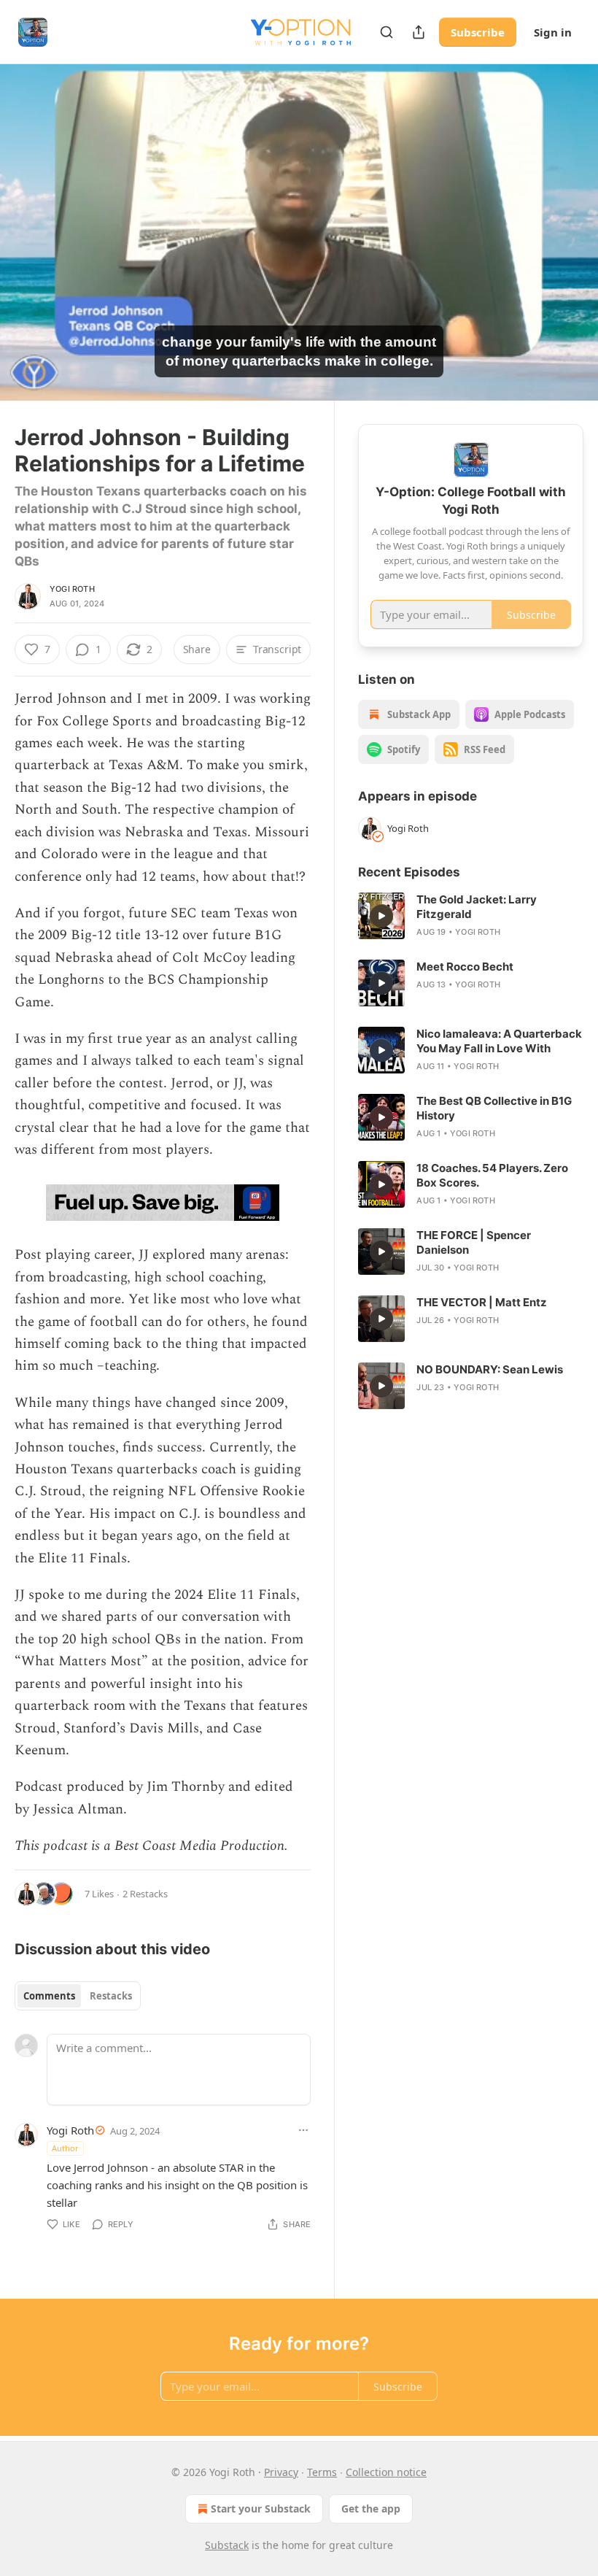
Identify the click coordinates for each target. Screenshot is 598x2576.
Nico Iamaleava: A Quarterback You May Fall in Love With (499, 1041)
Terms (322, 2472)
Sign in (553, 32)
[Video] (29, 217)
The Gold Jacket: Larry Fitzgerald (477, 907)
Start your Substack (261, 2508)
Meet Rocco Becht (465, 967)
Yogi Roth (72, 589)
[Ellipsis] (303, 2130)
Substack (227, 2545)
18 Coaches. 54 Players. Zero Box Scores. (492, 1175)
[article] (471, 916)
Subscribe (478, 32)
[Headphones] (29, 249)
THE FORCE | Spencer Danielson (474, 1242)
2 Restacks (145, 1894)
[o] (381, 916)
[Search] (387, 32)
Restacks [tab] (111, 1996)
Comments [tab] (49, 1996)
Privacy (281, 2472)
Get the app (371, 2508)
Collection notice (386, 2472)
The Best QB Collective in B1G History (494, 1108)
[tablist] (78, 1996)
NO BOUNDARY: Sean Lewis (490, 1369)
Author (65, 2148)
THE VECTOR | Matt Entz (482, 1302)
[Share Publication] (419, 32)
